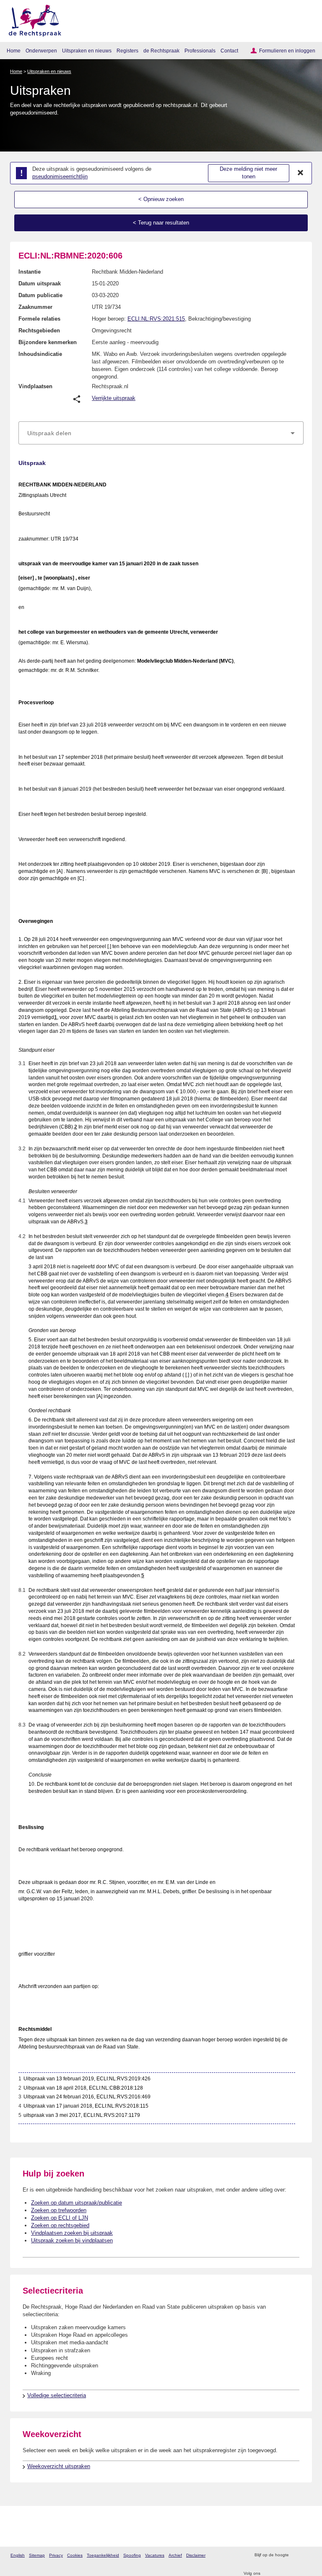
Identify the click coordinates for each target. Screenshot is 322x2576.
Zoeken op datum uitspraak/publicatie (77, 2203)
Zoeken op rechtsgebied (60, 2225)
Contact (229, 51)
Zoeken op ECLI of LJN (60, 2218)
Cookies (75, 2555)
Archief (175, 2555)
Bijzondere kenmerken (48, 342)
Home (14, 51)
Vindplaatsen (35, 386)
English (18, 2555)
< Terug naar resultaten (161, 223)
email (307, 2555)
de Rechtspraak (161, 51)
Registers (127, 51)
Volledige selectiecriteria (57, 2395)
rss (296, 2555)
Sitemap (37, 2555)
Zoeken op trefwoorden (59, 2210)
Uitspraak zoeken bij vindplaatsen (72, 2240)
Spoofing (132, 2555)
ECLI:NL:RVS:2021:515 (156, 319)
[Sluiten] (301, 173)
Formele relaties (39, 319)
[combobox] (161, 433)
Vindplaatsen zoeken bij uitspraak (72, 2233)
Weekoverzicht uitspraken (59, 2466)
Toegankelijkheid (103, 2555)
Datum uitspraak (40, 283)
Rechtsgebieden (39, 330)
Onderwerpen (41, 51)
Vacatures (155, 2555)
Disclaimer (196, 2555)
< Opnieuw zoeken (161, 199)
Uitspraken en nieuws (87, 51)
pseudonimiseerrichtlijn (60, 176)
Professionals (200, 51)
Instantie (30, 272)
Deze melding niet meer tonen (248, 173)
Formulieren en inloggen (287, 51)
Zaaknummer (35, 307)
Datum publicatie (40, 295)
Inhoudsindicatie (40, 354)
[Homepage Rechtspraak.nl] (32, 19)
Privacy (56, 2555)
